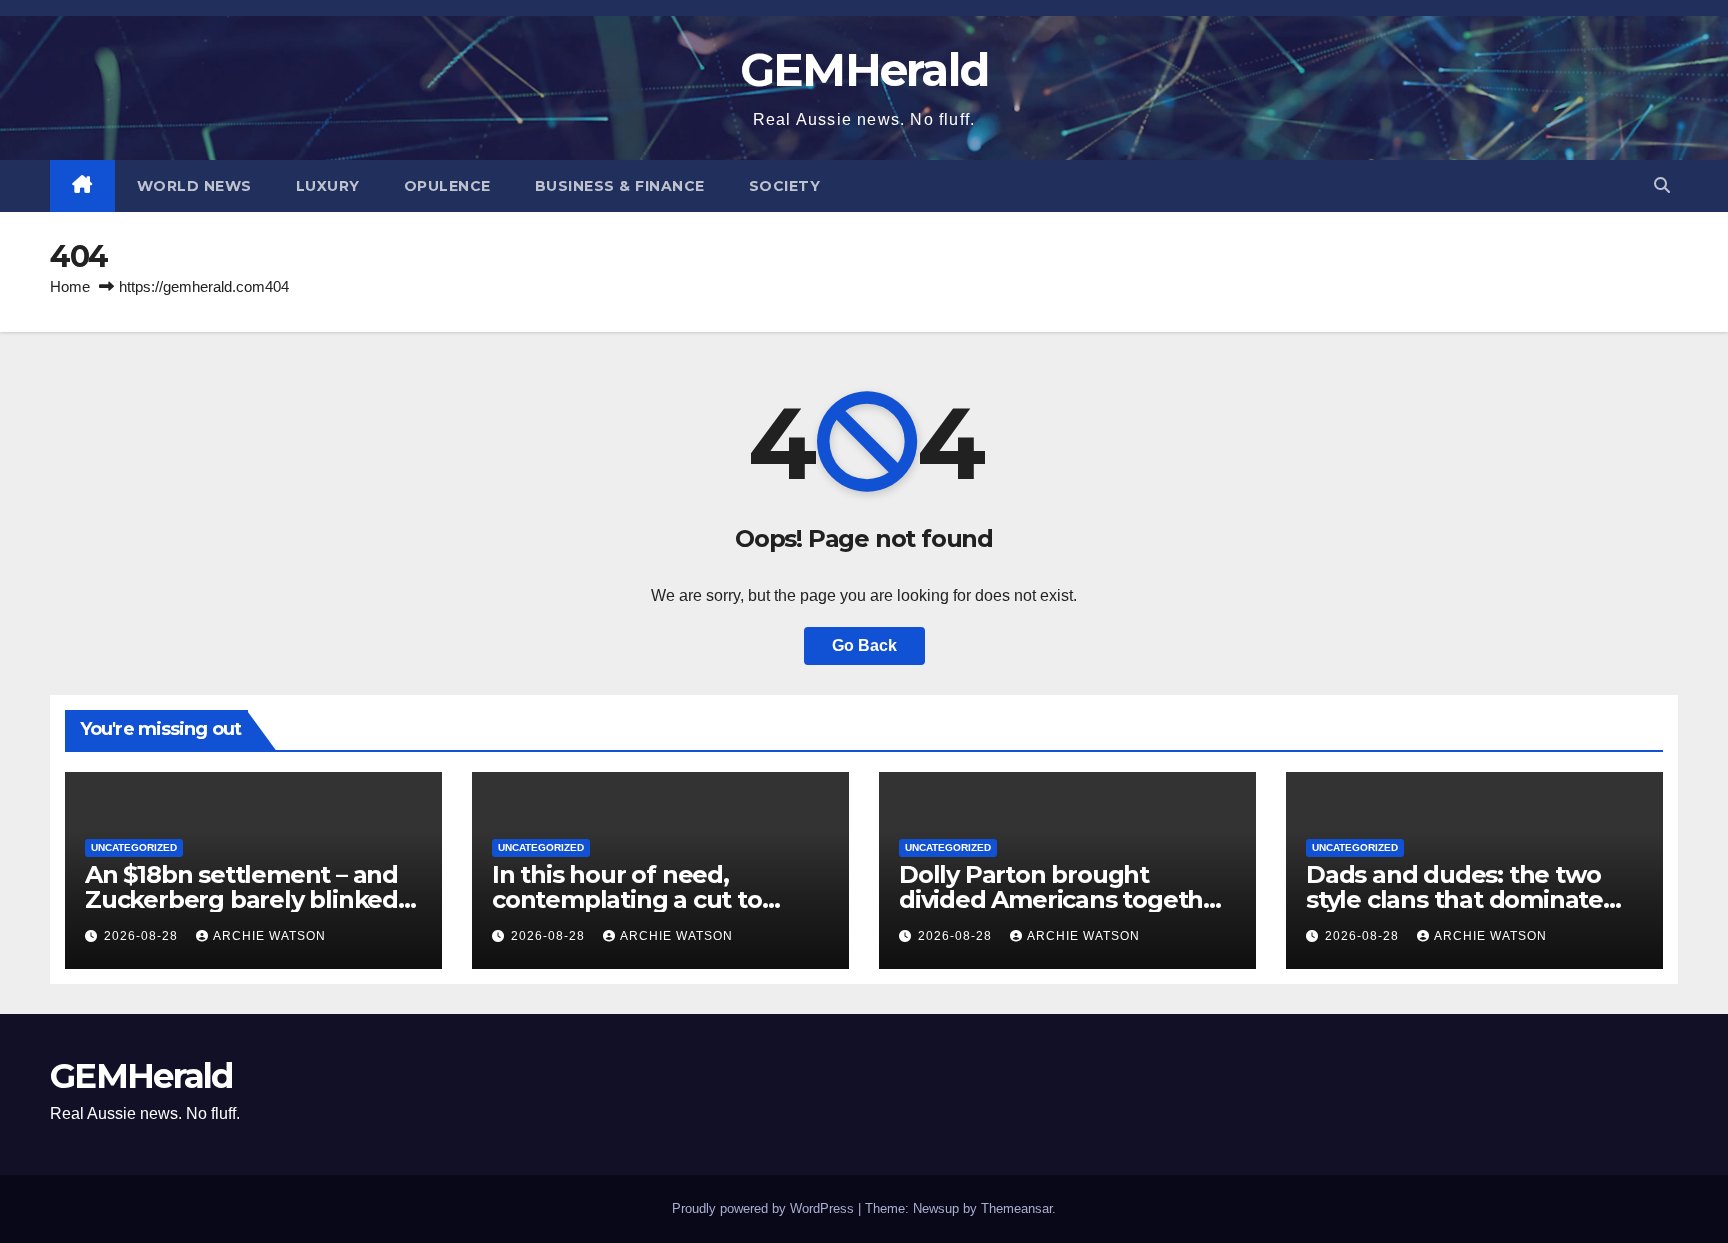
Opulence (447, 186)
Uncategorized (134, 847)
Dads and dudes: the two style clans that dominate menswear (1454, 899)
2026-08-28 (143, 936)
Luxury (328, 186)
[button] (1662, 185)
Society (785, 186)
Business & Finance (620, 186)
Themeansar (1016, 1208)
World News (194, 186)
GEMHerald (864, 69)
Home (70, 286)
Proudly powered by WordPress (765, 1208)
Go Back (864, 645)
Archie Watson (269, 936)
